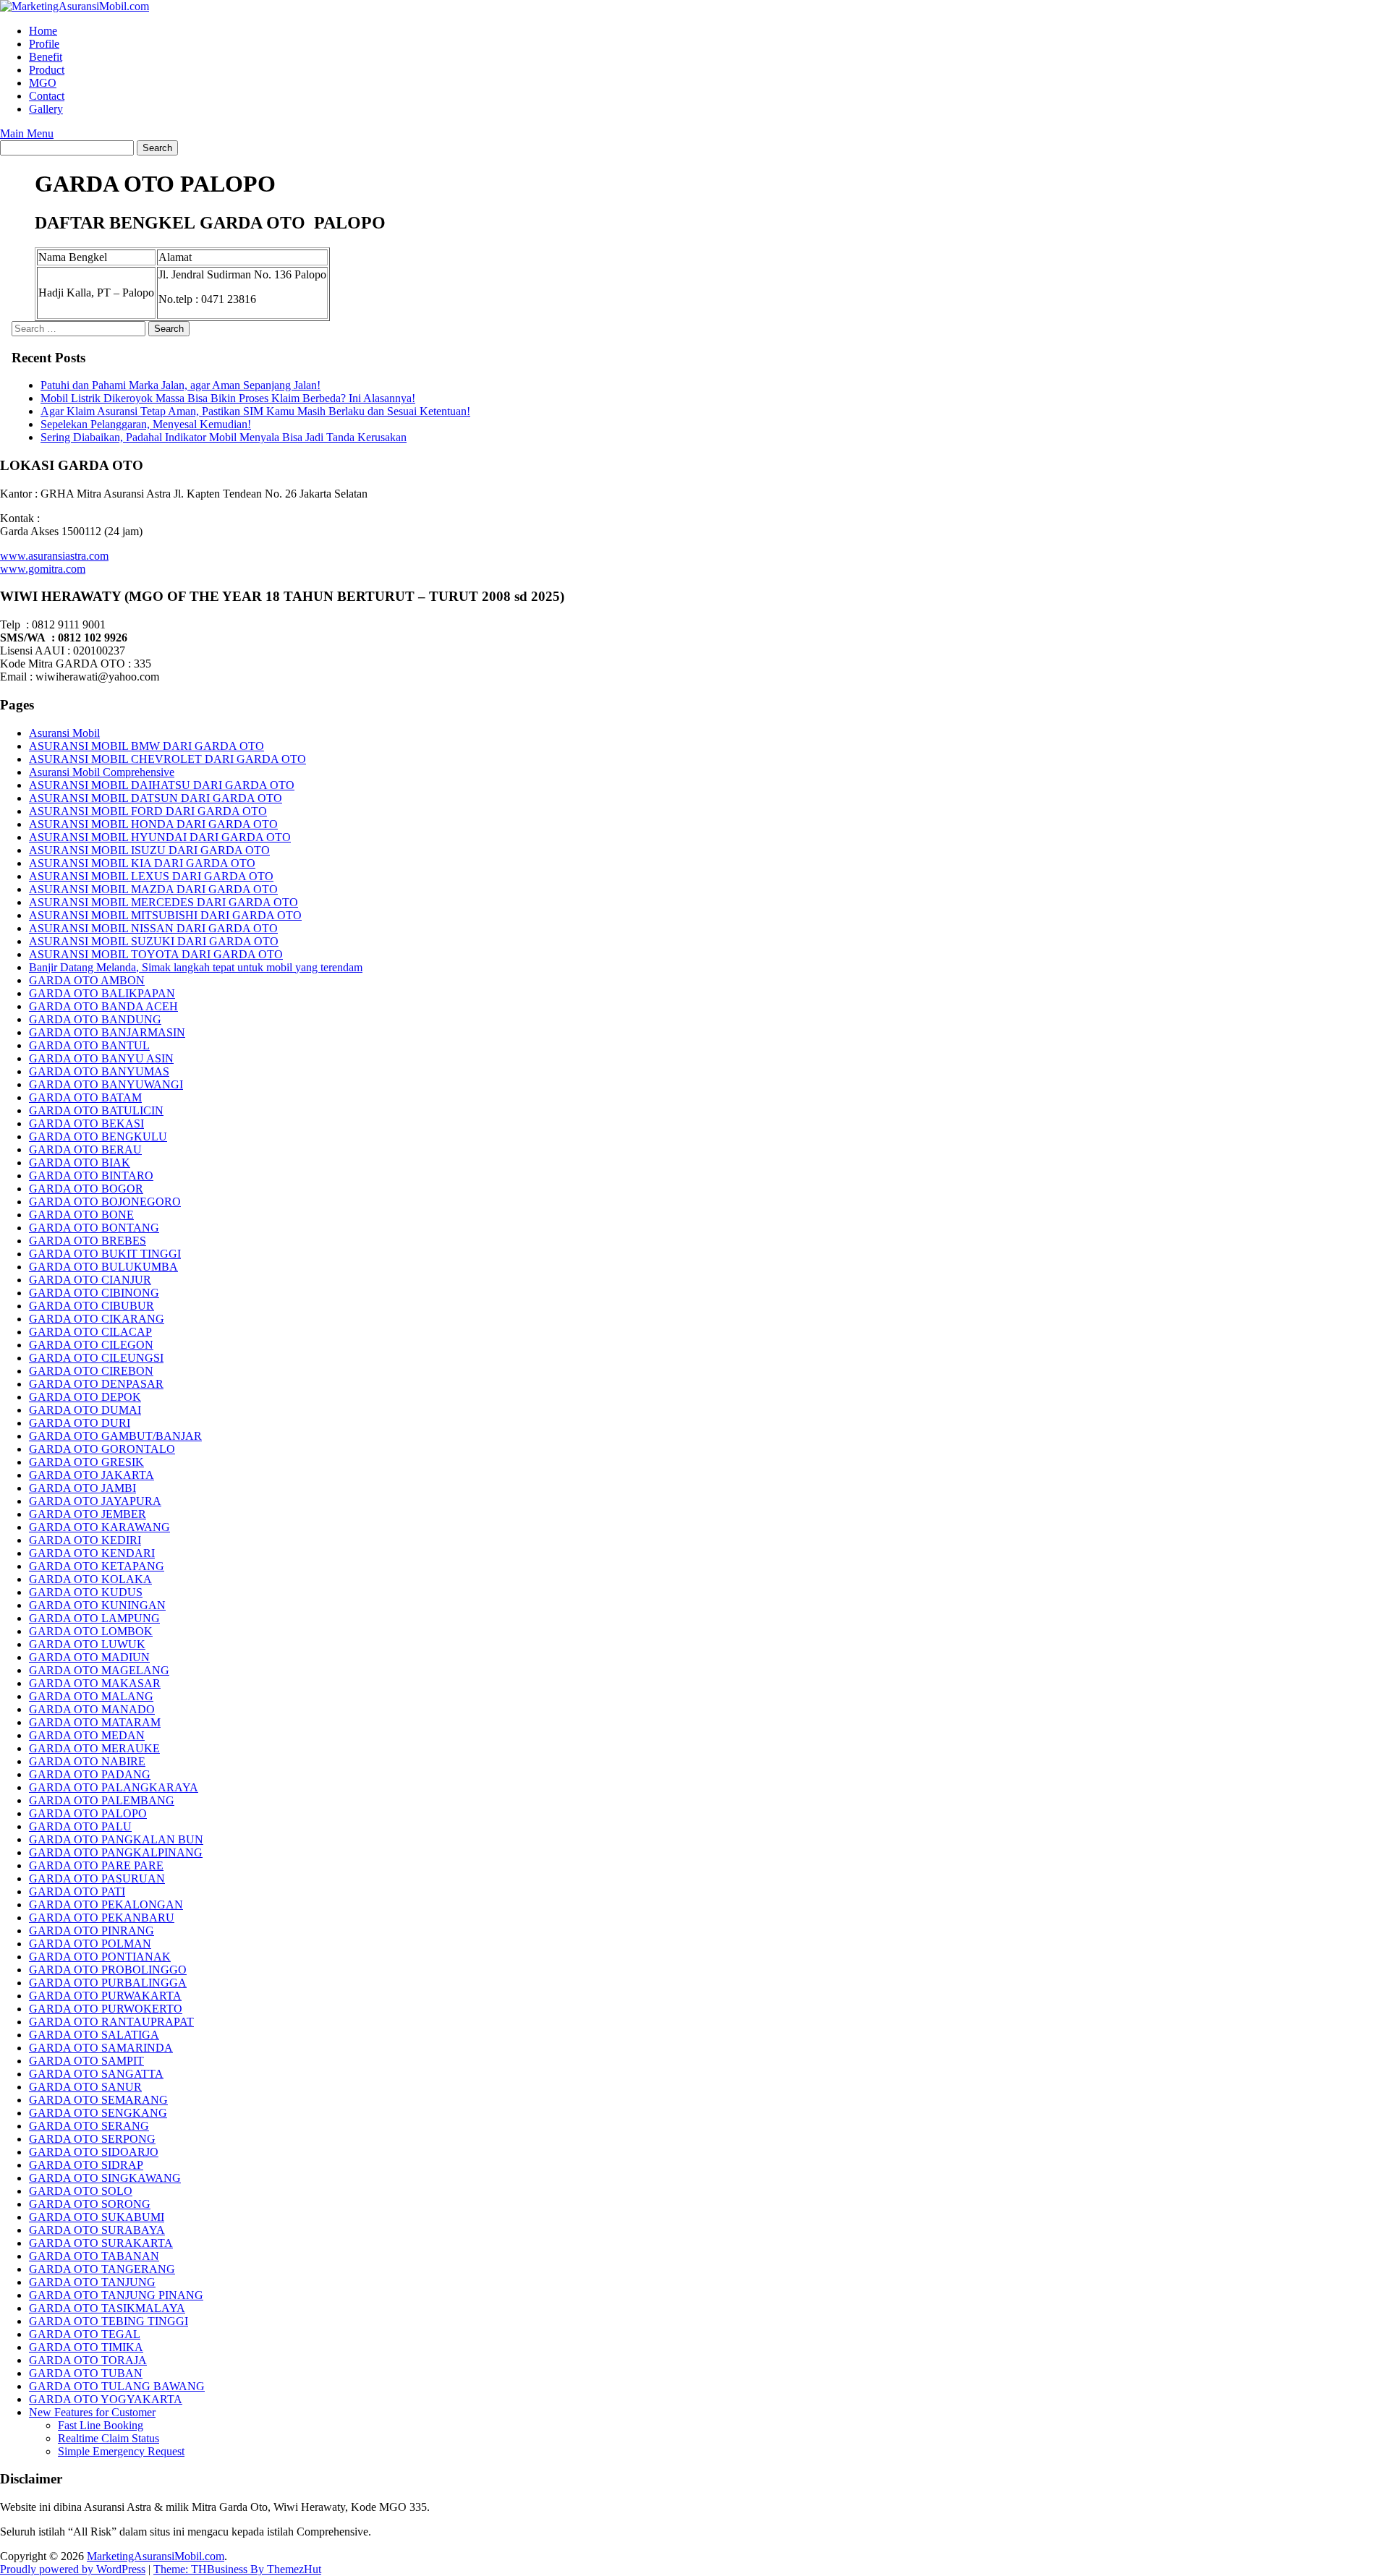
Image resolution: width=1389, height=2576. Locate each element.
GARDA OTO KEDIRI (85, 1540)
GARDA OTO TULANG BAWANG (117, 2386)
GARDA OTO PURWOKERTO (106, 2009)
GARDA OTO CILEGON (91, 1345)
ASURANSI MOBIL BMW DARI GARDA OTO (146, 746)
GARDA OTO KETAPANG (97, 1566)
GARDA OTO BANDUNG (95, 1019)
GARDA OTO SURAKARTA (101, 2243)
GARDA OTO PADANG (90, 1774)
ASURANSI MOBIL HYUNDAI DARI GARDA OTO (160, 837)
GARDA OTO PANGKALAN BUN (116, 1839)
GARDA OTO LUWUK (87, 1644)
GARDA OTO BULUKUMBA (103, 1267)
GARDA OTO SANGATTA (96, 2074)
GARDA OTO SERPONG (92, 2139)
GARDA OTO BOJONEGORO (105, 1202)
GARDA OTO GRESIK (86, 1462)
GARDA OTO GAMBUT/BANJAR (115, 1436)
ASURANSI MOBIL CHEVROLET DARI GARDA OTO (167, 759)
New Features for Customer (92, 2412)
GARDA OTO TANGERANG (102, 2269)
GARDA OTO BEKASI (86, 1123)
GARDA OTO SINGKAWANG (105, 2178)
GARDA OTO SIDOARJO (94, 2152)
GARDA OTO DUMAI (85, 1410)
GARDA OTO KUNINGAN (97, 1605)
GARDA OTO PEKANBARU (102, 1918)
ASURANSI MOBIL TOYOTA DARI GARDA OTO (156, 954)
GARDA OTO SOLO (81, 2191)
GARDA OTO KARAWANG (99, 1527)
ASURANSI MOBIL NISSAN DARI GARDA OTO (153, 928)
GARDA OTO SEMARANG (98, 2100)
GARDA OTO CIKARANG (97, 1319)
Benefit (46, 57)
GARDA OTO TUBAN (86, 2373)
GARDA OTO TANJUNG (92, 2282)
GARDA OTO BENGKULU (98, 1136)
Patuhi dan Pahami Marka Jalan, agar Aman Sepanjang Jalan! (180, 385)
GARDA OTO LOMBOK (91, 1631)
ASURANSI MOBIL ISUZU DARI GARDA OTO (149, 850)
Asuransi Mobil (64, 733)
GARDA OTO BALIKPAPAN (102, 993)
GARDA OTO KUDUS (86, 1592)
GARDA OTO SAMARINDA (101, 2048)
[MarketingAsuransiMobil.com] (75, 6)
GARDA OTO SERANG (89, 2126)
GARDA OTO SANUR (85, 2087)
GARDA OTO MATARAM (95, 1722)
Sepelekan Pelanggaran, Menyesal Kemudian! (146, 424)
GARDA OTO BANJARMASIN (107, 1032)
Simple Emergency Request (121, 2451)
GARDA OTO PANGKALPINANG (116, 1852)
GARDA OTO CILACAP (90, 1332)
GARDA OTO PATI (77, 1892)
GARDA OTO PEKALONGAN (106, 1905)
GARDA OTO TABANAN (94, 2256)
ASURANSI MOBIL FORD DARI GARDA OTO (148, 811)
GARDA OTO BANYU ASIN (101, 1058)
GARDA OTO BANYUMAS (99, 1071)
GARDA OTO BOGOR (86, 1189)
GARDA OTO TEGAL (85, 2334)
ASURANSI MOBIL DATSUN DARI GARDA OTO (156, 798)
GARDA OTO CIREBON (91, 1371)
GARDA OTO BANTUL (89, 1045)
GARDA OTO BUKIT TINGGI (105, 1254)
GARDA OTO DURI (80, 1423)
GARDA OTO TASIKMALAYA (107, 2308)
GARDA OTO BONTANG (94, 1228)
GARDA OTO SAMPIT (86, 2061)
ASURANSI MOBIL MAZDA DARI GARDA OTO (153, 889)
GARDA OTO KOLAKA (90, 1579)
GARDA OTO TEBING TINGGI (109, 2321)
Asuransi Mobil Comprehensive (102, 772)
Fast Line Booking (101, 2425)
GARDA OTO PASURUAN (97, 1878)
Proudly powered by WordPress (73, 2569)
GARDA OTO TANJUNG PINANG (116, 2295)
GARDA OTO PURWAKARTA (105, 1996)
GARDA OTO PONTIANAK (100, 1957)
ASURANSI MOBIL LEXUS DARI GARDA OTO (151, 876)
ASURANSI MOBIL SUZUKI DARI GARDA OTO (154, 941)
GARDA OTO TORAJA (88, 2360)
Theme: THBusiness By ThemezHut (237, 2569)
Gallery (46, 109)
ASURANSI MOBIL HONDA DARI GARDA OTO (153, 824)
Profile (44, 44)
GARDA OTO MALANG (91, 1696)
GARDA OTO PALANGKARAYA (114, 1787)
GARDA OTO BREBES (88, 1241)
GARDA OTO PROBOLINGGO (108, 1970)
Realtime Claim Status (109, 2438)
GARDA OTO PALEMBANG (102, 1800)
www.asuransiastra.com (54, 556)
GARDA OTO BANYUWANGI (106, 1084)
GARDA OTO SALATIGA (94, 2035)
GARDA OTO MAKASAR (95, 1683)
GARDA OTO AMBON (87, 980)
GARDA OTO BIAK (80, 1163)
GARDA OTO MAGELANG (99, 1670)
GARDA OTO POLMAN (90, 1944)
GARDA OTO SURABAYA (97, 2230)
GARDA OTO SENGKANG (98, 2113)
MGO (43, 83)
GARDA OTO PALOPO (88, 1813)
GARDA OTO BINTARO (91, 1176)
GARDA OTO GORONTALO (102, 1449)
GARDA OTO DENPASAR (96, 1384)
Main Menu (27, 133)
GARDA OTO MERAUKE (94, 1748)
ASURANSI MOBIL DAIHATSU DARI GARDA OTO (162, 785)
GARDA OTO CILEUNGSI (96, 1358)
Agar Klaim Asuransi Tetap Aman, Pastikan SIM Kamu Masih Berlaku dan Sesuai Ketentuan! (255, 411)
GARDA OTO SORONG (90, 2204)
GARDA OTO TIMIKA (86, 2347)
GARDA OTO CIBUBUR (92, 1306)
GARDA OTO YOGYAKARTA (106, 2399)
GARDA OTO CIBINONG (94, 1293)
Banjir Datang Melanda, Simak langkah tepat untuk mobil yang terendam (196, 967)
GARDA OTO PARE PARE (96, 1865)
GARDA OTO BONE (81, 1215)
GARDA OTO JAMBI (82, 1488)
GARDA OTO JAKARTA (92, 1475)
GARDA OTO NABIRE (87, 1761)
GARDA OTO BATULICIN (96, 1110)
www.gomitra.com (43, 569)
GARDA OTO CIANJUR (90, 1280)
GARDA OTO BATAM (85, 1097)
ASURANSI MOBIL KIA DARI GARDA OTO (142, 863)
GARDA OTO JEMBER (88, 1514)
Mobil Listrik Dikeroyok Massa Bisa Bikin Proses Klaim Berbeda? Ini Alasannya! (228, 398)
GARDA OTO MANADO (92, 1709)
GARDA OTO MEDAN (87, 1735)
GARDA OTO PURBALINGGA (108, 1983)
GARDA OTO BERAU (85, 1150)
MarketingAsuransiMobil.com (156, 2556)
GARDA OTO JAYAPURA (95, 1501)
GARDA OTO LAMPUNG (94, 1618)
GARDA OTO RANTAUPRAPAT (111, 2022)
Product (47, 70)
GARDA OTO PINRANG (92, 1931)
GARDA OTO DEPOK (85, 1397)
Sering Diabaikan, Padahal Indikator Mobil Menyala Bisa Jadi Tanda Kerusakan (224, 437)
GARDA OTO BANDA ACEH (103, 1006)
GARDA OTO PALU (80, 1826)
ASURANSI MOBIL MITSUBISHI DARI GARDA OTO (165, 915)
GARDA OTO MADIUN (89, 1657)
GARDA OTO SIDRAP (86, 2165)
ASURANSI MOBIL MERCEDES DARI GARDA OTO (163, 902)
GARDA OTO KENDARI (92, 1553)
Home (43, 31)
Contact (47, 96)
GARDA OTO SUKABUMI (97, 2217)
